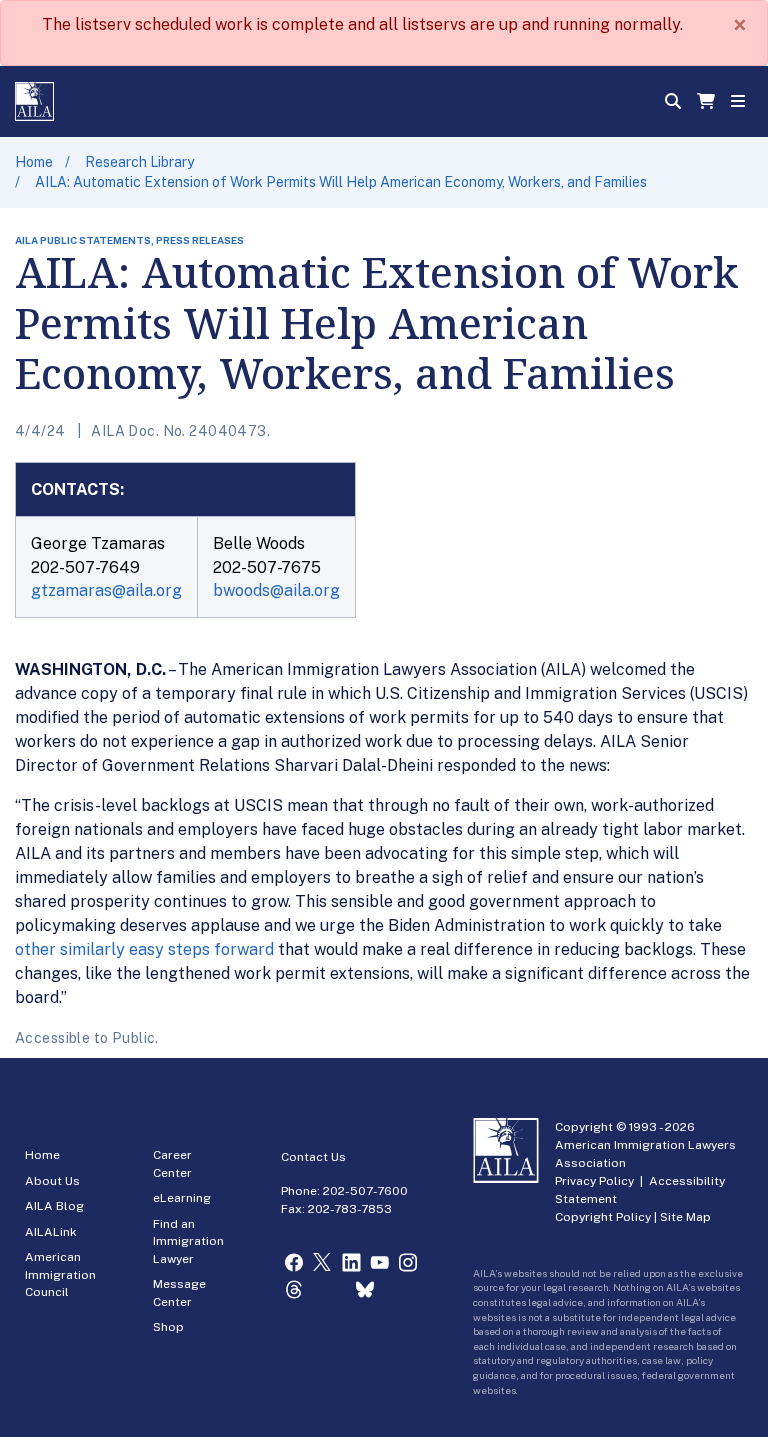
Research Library (139, 162)
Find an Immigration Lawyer (188, 1241)
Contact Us (313, 1157)
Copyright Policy (603, 1217)
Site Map (685, 1217)
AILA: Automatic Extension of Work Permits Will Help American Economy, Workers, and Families (341, 182)
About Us (52, 1181)
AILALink (51, 1232)
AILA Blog (54, 1206)
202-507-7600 (365, 1191)
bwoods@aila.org (276, 590)
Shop (168, 1327)
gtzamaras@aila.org (106, 590)
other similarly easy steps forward (144, 949)
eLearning (182, 1198)
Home (34, 162)
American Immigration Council (60, 1274)
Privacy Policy (594, 1181)
